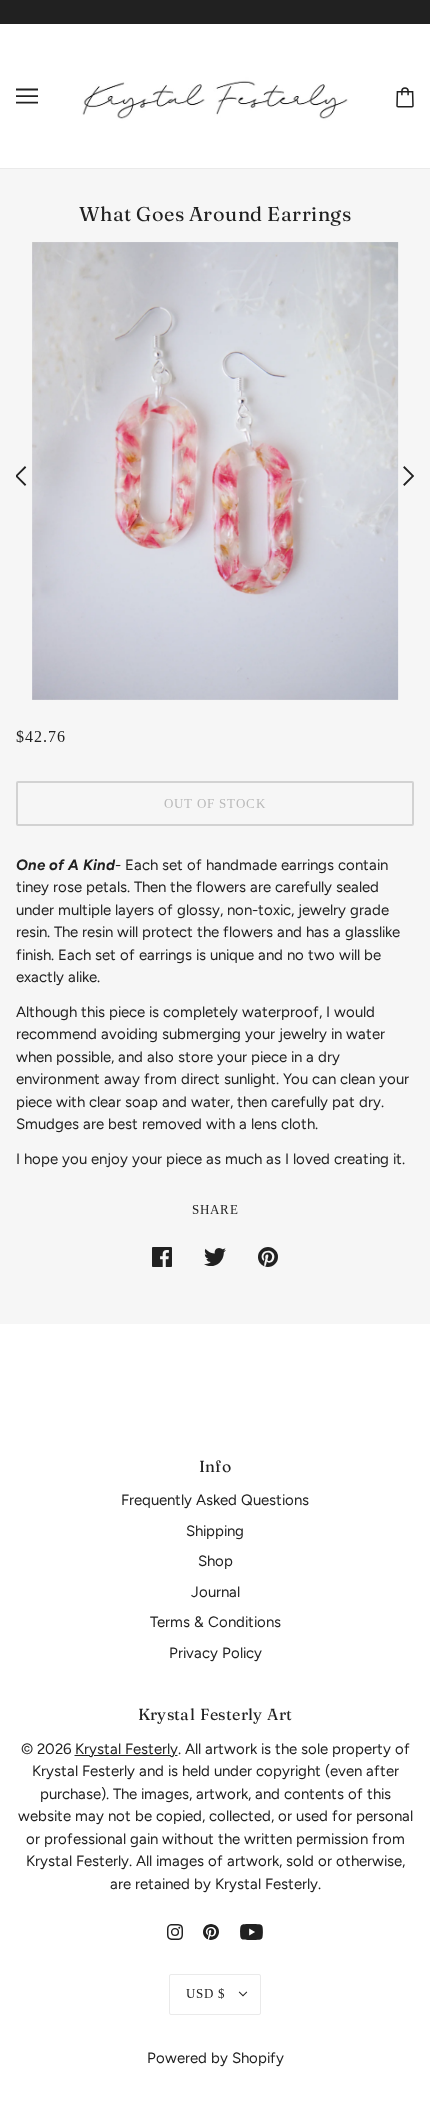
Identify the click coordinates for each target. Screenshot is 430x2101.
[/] (215, 95)
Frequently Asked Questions (215, 1500)
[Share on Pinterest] (268, 1256)
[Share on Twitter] (215, 1256)
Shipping (215, 1531)
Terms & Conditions (215, 1622)
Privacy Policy (215, 1653)
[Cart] (401, 95)
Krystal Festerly (126, 1749)
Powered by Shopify (215, 2058)
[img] (175, 1931)
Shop (215, 1561)
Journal (215, 1592)
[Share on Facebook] (162, 1256)
